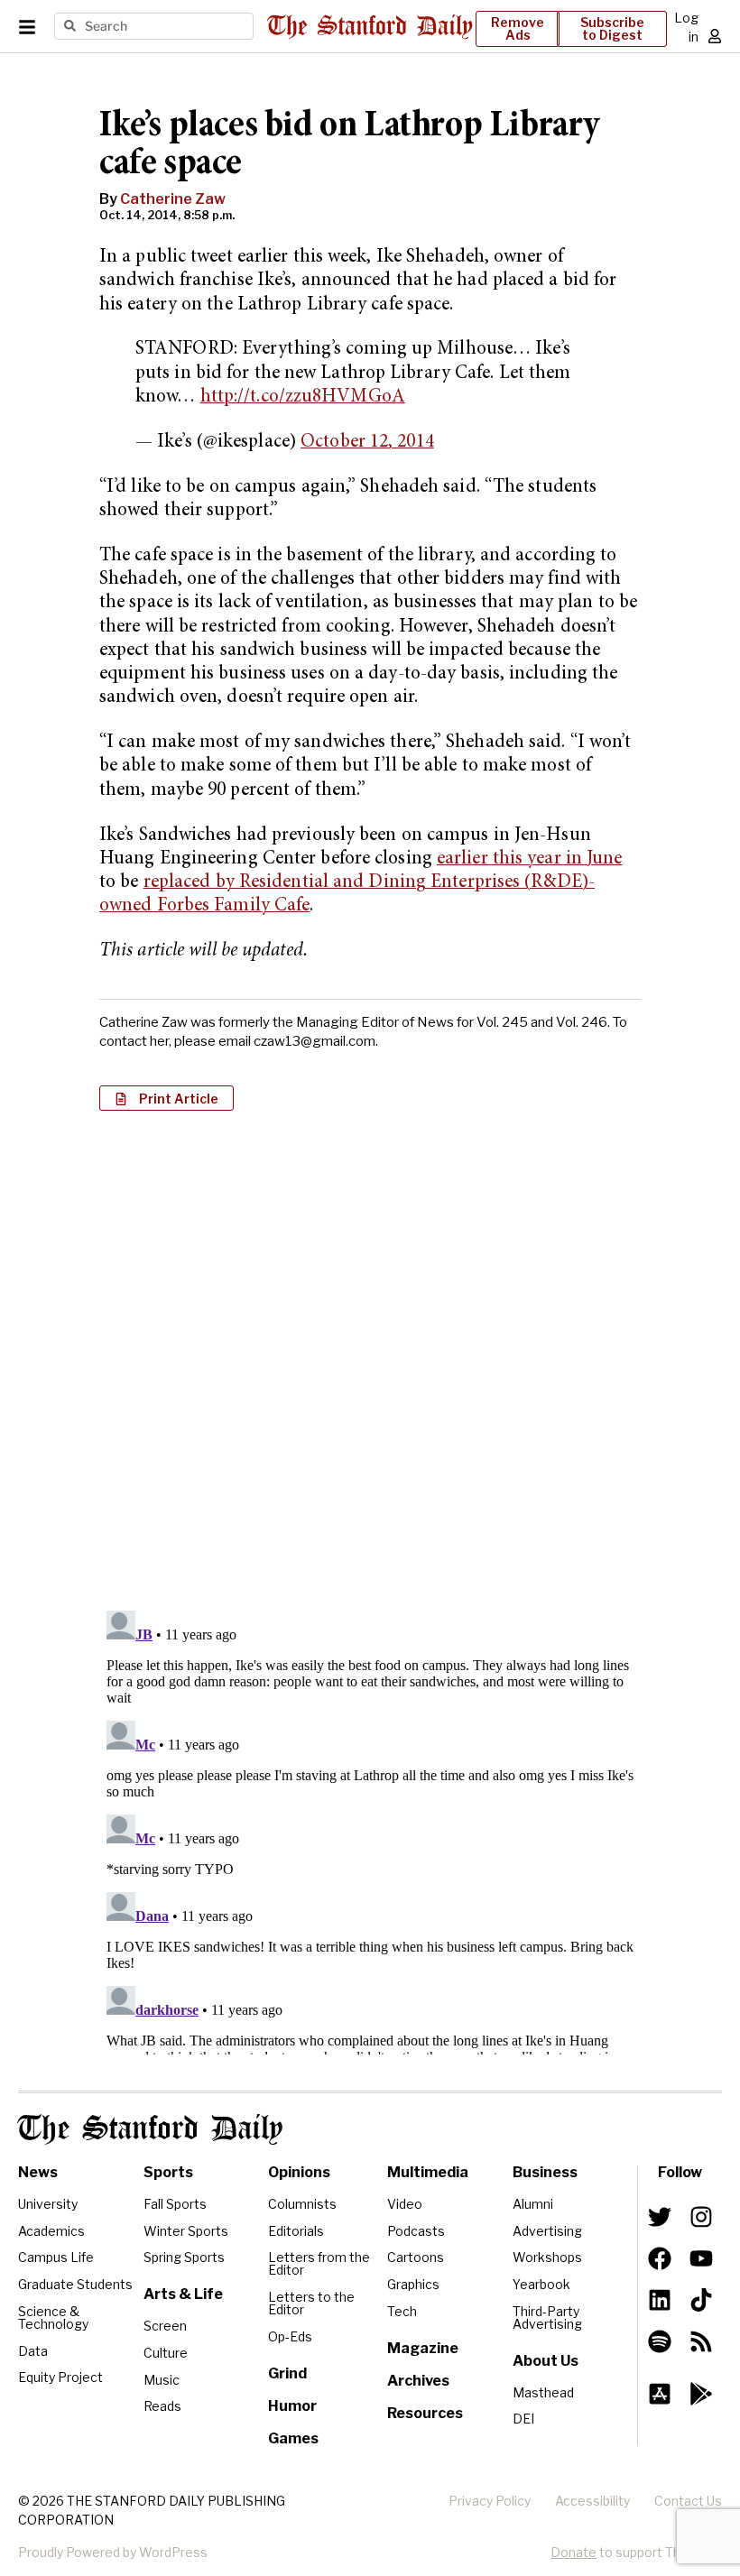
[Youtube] (701, 2258)
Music (162, 2380)
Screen (165, 2326)
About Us (546, 2361)
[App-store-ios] (660, 2394)
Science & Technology (53, 2317)
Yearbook (541, 2284)
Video (405, 2204)
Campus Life (56, 2257)
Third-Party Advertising (547, 2317)
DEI (523, 2419)
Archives (418, 2381)
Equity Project (60, 2377)
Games (293, 2438)
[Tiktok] (701, 2300)
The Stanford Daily (150, 2129)
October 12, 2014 (367, 443)
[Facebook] (660, 2258)
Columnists (302, 2204)
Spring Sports (184, 2257)
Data (33, 2351)
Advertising (547, 2231)
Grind (287, 2373)
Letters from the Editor (319, 2263)
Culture (166, 2353)
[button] (166, 1098)
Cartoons (416, 2257)
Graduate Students (75, 2284)
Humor (292, 2406)
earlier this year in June (530, 859)
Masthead (543, 2392)
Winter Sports (186, 2231)
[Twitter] (660, 2217)
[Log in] (715, 36)
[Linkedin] (660, 2300)
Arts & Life (183, 2294)
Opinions (299, 2172)
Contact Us (688, 2501)
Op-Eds (290, 2336)
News (38, 2172)
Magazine (423, 2348)
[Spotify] (660, 2341)
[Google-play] (701, 2394)
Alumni (533, 2204)
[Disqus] (370, 1358)
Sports (168, 2172)
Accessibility (592, 2501)
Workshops (547, 2257)
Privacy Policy (490, 2501)
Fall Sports (175, 2204)
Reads (162, 2406)
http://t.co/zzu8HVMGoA (303, 397)
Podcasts (416, 2231)
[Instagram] (701, 2217)
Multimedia (428, 2172)
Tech (402, 2311)
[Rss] (701, 2341)
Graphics (413, 2284)
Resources (425, 2413)
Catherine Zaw (173, 199)
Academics (51, 2231)
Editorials (296, 2231)
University (48, 2204)
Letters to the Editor (311, 2303)
